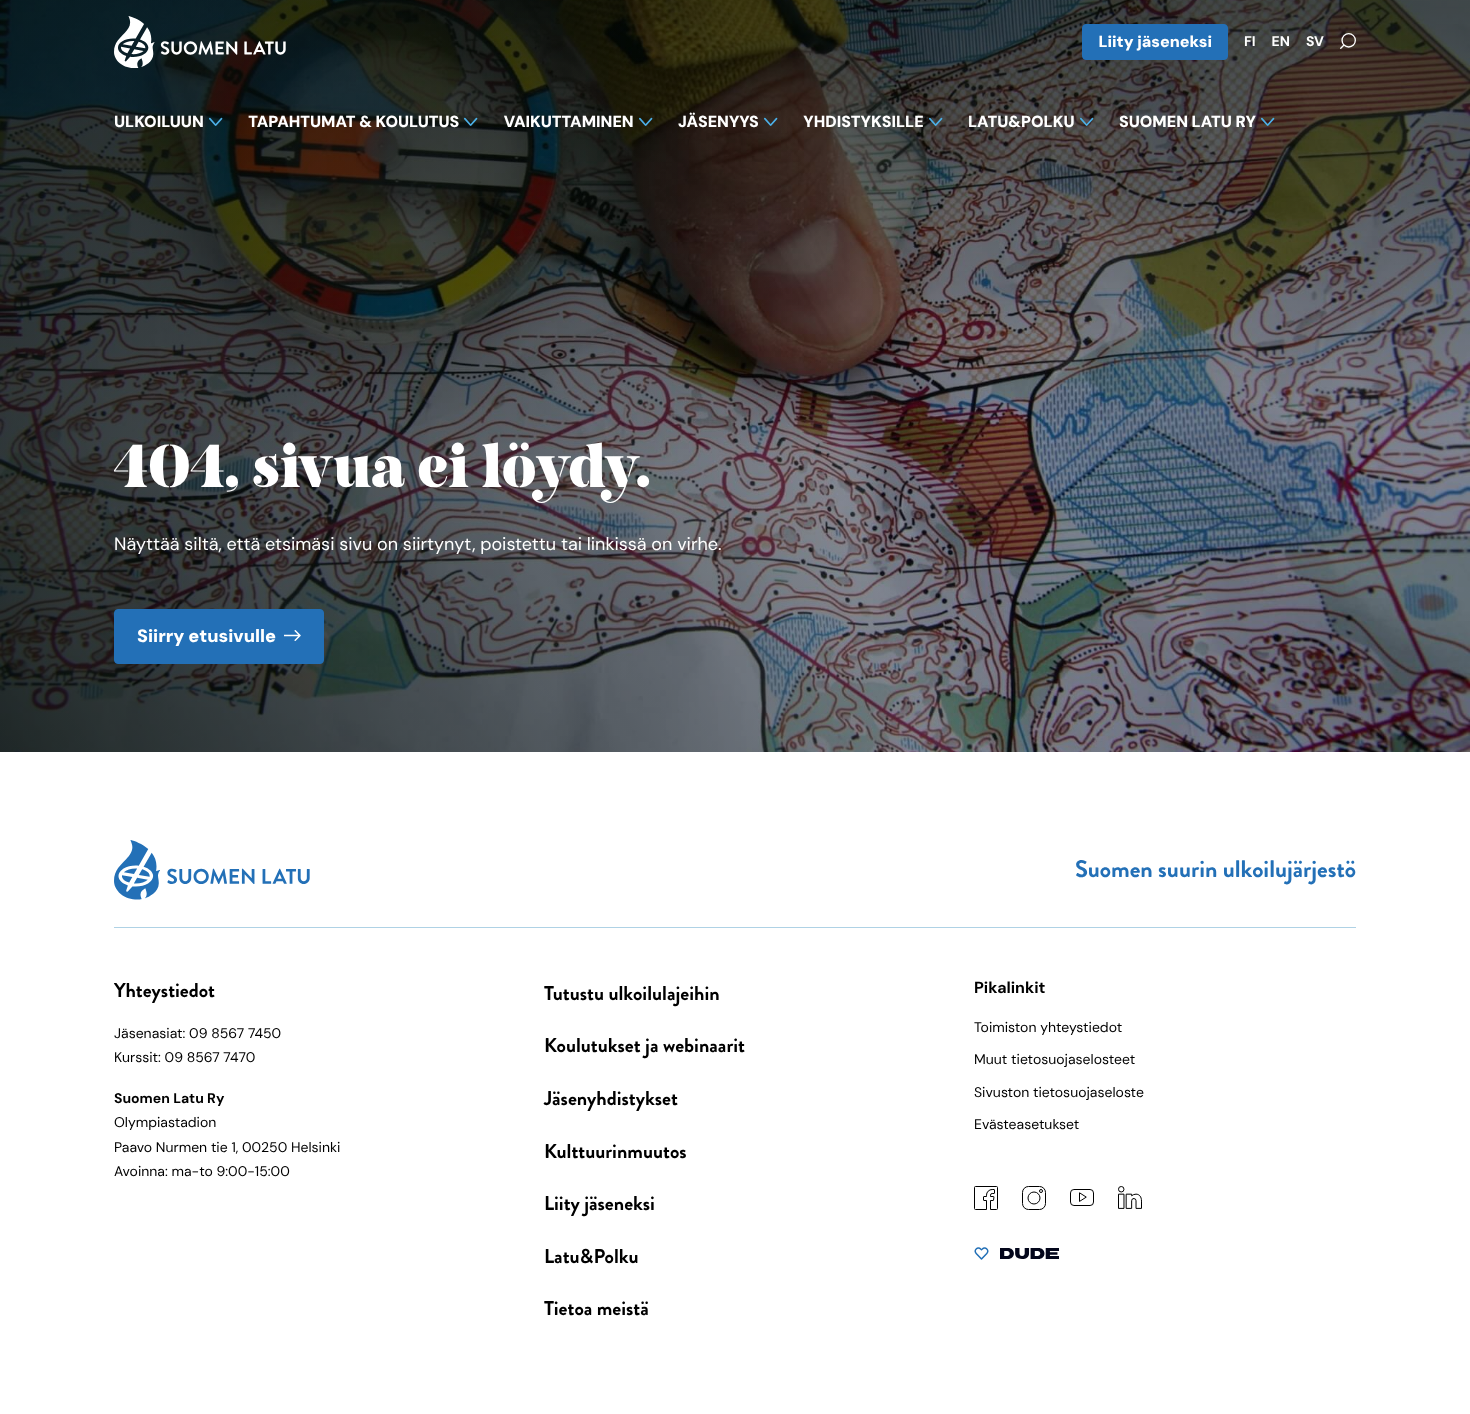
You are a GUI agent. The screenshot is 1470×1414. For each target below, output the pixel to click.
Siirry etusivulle (206, 636)
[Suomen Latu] (200, 62)
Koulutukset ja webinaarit (644, 1045)
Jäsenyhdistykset (611, 1098)
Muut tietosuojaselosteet (1054, 1060)
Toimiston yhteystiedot (1048, 1028)
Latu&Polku (591, 1256)
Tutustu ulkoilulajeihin (632, 993)
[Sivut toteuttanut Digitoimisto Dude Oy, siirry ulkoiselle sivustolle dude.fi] (1016, 1258)
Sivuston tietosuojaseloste (1059, 1093)
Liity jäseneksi (1155, 41)
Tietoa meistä (596, 1308)
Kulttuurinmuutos (615, 1151)
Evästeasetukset (1026, 1125)
